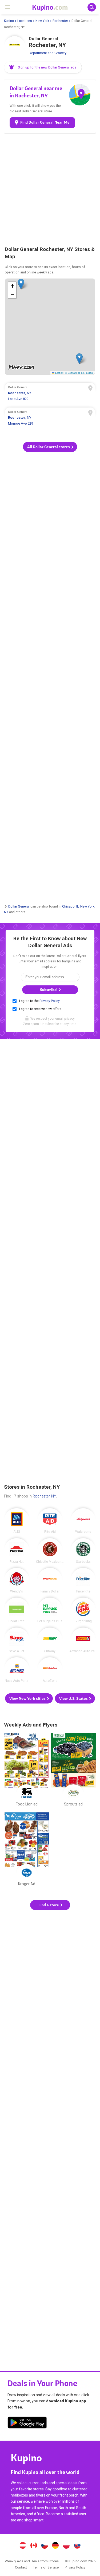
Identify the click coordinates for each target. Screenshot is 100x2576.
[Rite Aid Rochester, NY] (50, 1521)
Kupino (9, 21)
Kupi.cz (45, 2546)
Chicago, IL (70, 906)
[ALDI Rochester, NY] (17, 1521)
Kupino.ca (34, 2546)
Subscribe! (49, 990)
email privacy (65, 1019)
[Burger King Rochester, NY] (83, 1610)
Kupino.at (23, 2546)
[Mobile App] (27, 2423)
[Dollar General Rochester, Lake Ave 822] (50, 394)
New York (42, 21)
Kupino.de (55, 2546)
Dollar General (19, 906)
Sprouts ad (73, 1771)
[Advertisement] (50, 189)
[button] (43, 67)
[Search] (92, 7)
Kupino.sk (77, 2546)
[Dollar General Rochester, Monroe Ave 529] (50, 418)
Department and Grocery (48, 53)
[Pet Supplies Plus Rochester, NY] (50, 1610)
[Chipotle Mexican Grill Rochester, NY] (50, 1551)
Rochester (60, 21)
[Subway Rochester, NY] (50, 1640)
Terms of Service (46, 2567)
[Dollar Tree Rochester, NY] (17, 1610)
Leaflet (59, 373)
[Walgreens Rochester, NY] (83, 1521)
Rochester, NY (44, 1496)
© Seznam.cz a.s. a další (79, 373)
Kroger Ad (27, 1850)
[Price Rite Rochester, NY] (83, 1580)
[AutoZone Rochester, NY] (50, 1670)
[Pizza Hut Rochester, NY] (17, 1551)
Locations (25, 21)
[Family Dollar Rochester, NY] (50, 1580)
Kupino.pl (66, 2546)
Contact (21, 2567)
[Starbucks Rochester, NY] (83, 1551)
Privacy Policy (49, 1001)
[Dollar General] (15, 47)
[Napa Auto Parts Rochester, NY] (17, 1670)
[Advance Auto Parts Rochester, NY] (83, 1640)
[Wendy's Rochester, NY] (17, 1580)
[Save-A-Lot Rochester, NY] (17, 1640)
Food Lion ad (27, 1771)
